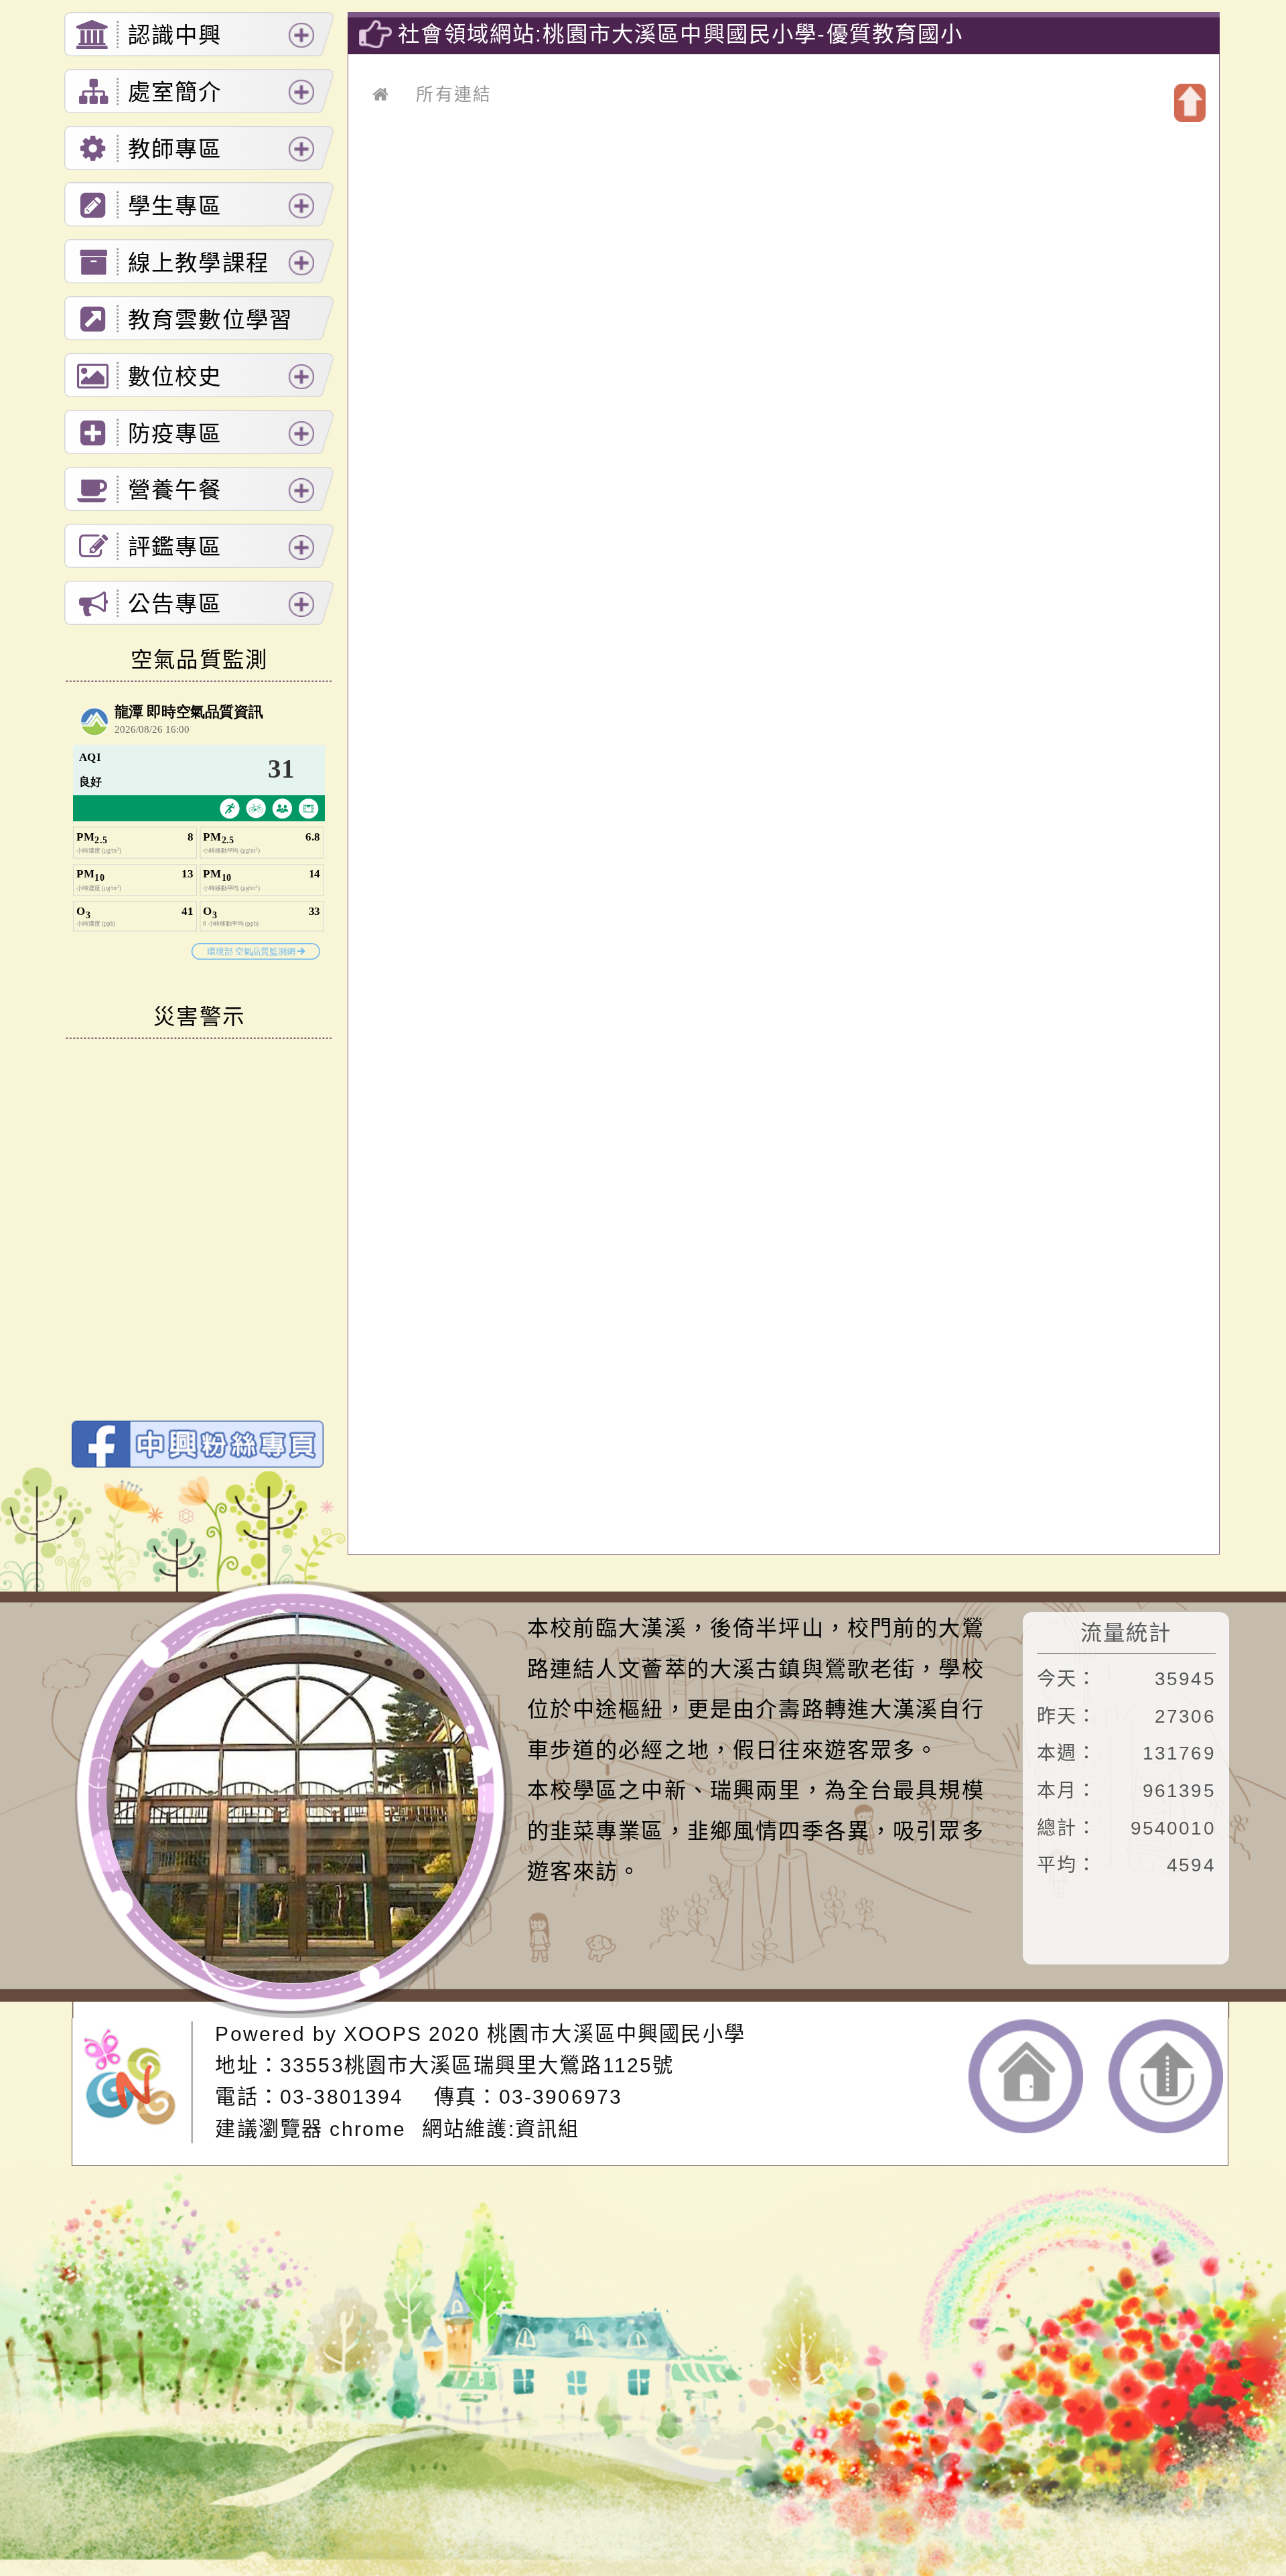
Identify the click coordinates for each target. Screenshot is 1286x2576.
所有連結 (454, 94)
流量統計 (1126, 1633)
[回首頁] (381, 94)
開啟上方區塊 (1190, 103)
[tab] (199, 34)
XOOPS (383, 2034)
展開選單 (301, 35)
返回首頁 (1026, 2076)
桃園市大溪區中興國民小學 (616, 2034)
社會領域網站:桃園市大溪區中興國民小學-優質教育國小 (681, 34)
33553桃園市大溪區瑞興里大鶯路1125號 (477, 2065)
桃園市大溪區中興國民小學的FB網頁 (198, 1444)
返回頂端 (1166, 2076)
